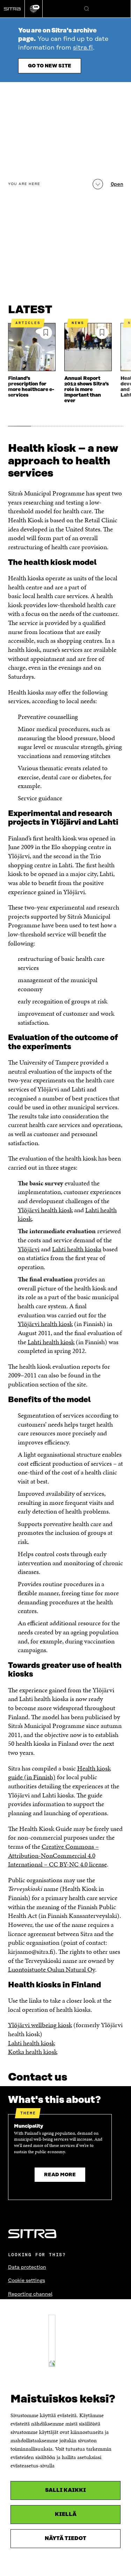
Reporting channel (30, 2294)
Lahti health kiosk (51, 1342)
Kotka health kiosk (33, 2052)
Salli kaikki (65, 2490)
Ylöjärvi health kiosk (45, 1210)
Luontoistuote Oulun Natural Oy (52, 1969)
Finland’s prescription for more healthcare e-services (31, 387)
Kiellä (66, 2514)
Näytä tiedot (65, 2538)
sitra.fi (83, 48)
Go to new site (50, 66)
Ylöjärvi (29, 1249)
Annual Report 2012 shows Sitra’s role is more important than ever (86, 390)
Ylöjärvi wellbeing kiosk (40, 2025)
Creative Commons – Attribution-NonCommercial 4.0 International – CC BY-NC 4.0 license (57, 1855)
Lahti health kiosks (77, 1249)
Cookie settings (27, 2281)
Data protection (27, 2267)
